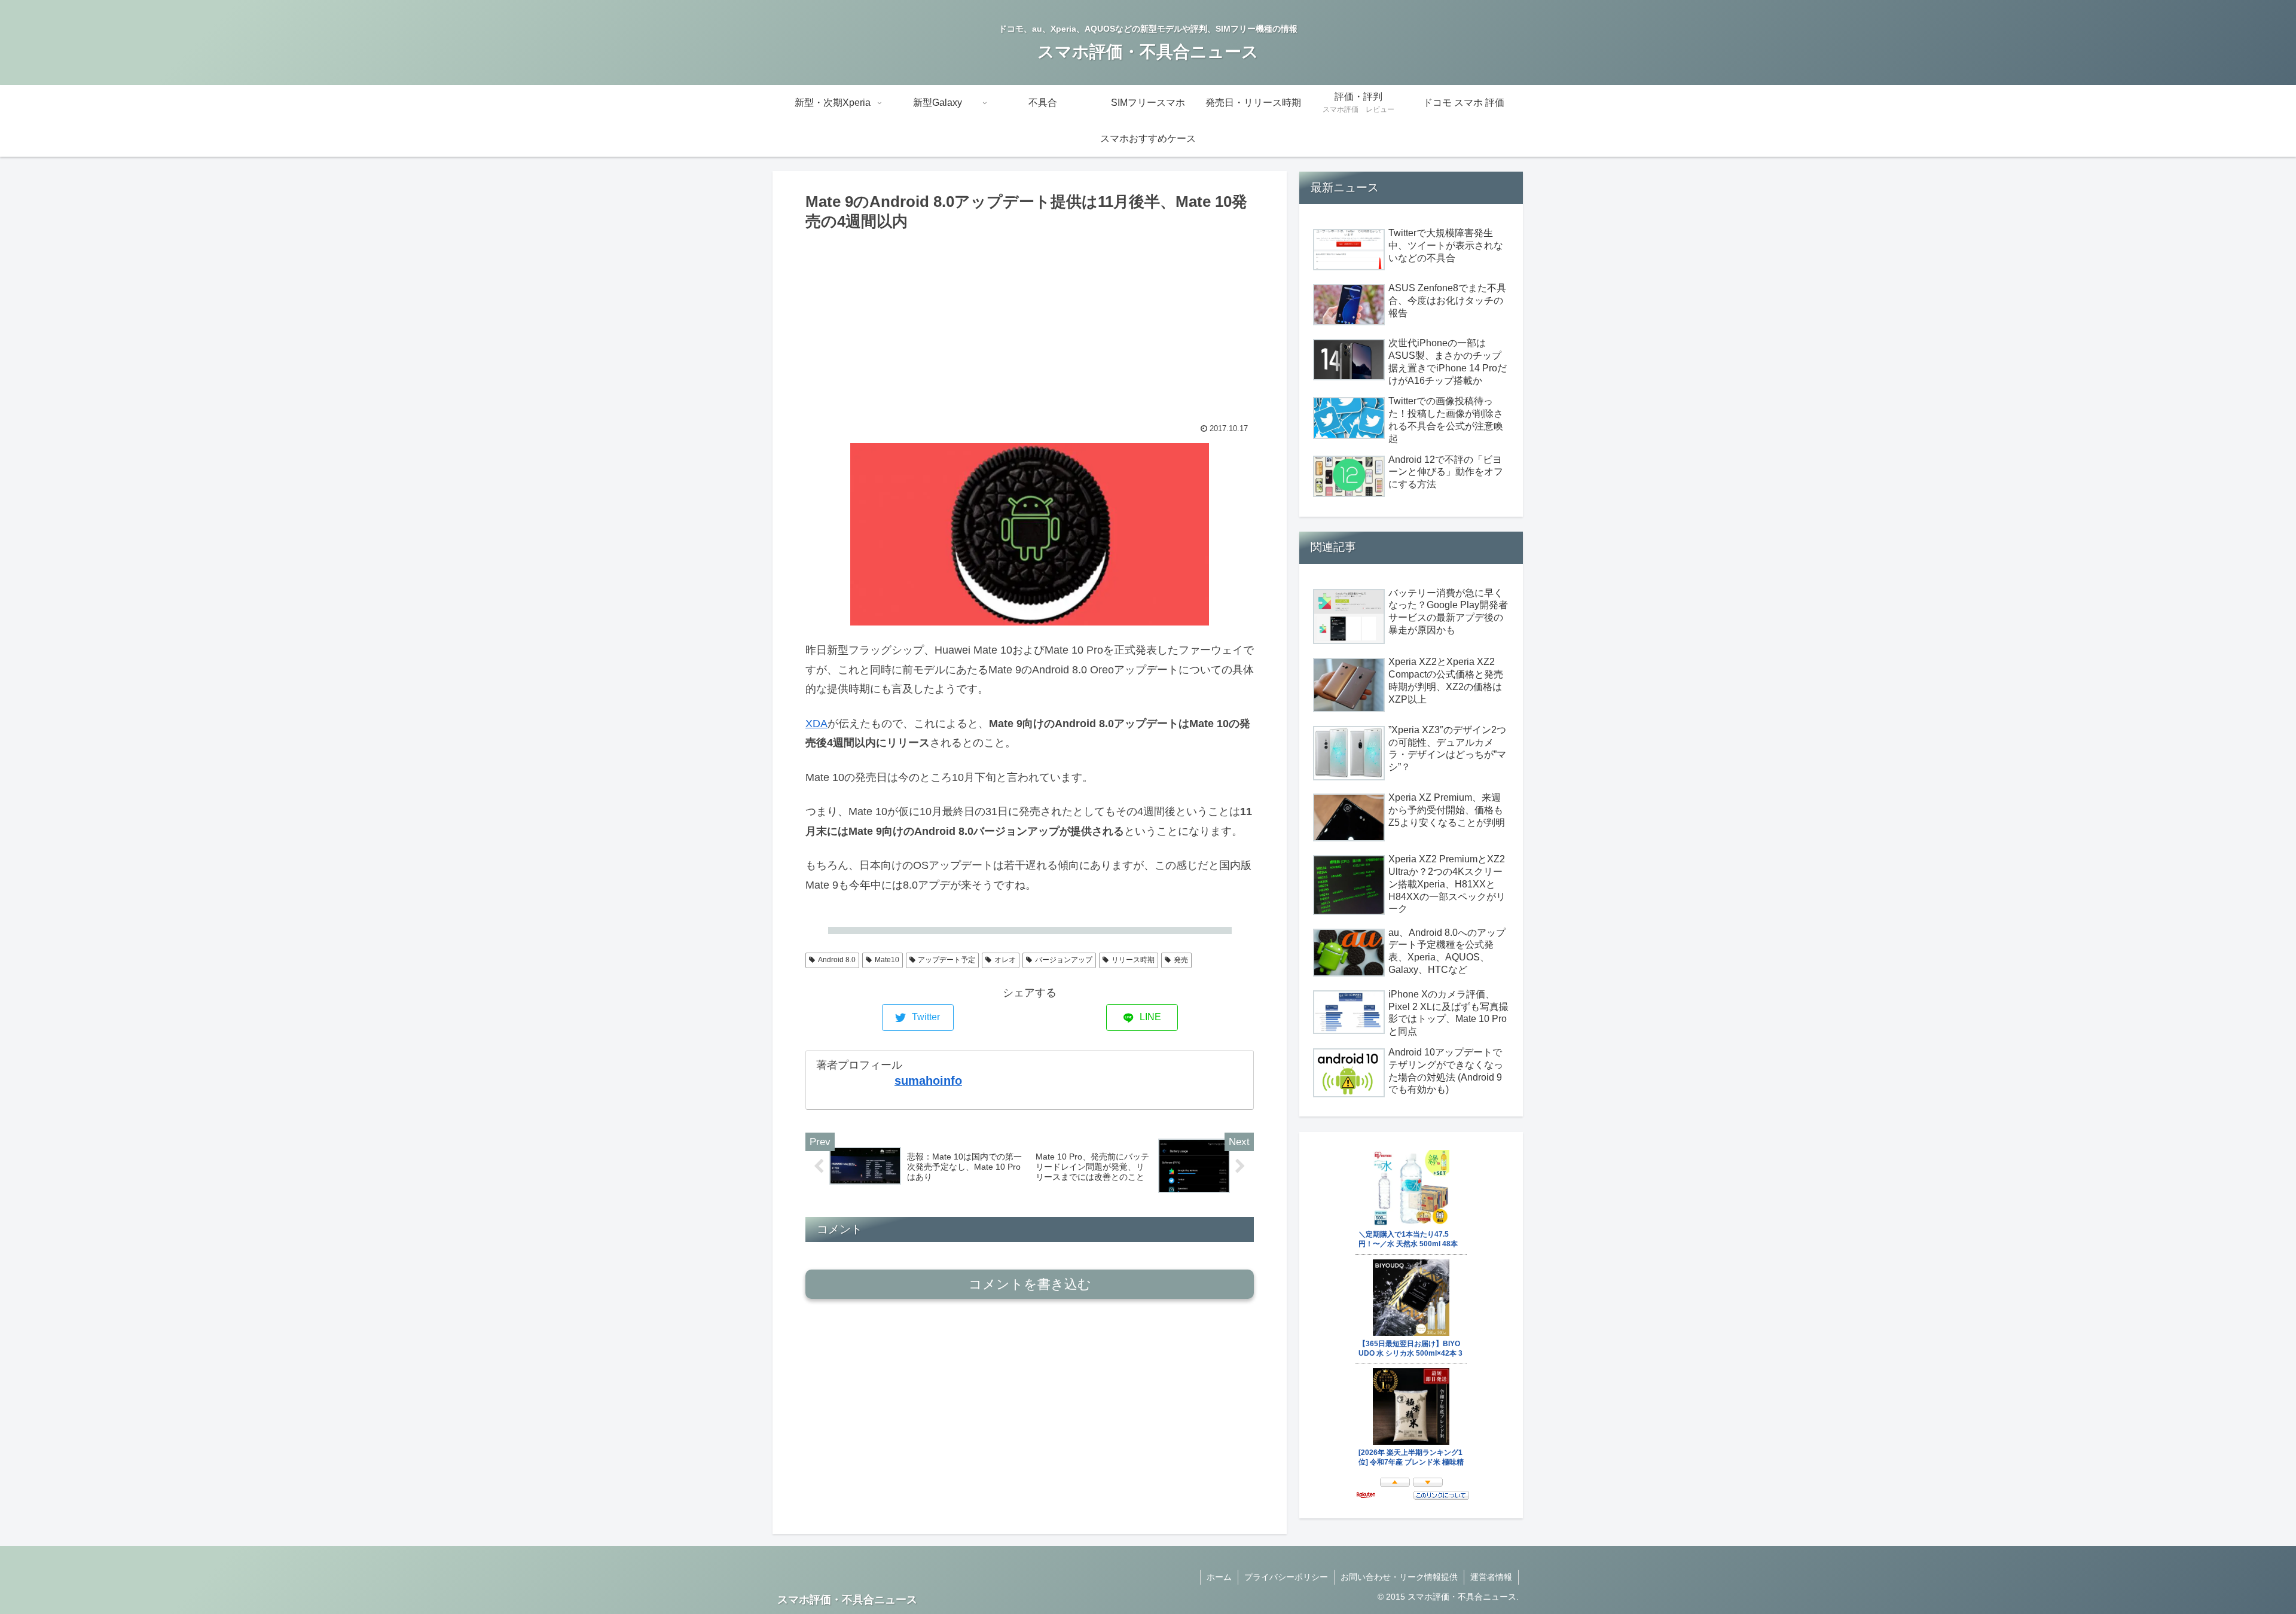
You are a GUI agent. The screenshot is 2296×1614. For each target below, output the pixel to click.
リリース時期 (1133, 960)
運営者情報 (1491, 1577)
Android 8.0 (837, 960)
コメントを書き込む (1030, 1284)
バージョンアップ (1064, 960)
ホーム (1219, 1577)
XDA (816, 724)
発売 (1181, 960)
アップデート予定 (947, 960)
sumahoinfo (928, 1081)
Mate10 (887, 960)
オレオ (1005, 960)
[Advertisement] (1030, 324)
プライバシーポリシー (1286, 1577)
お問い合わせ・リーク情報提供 (1399, 1577)
